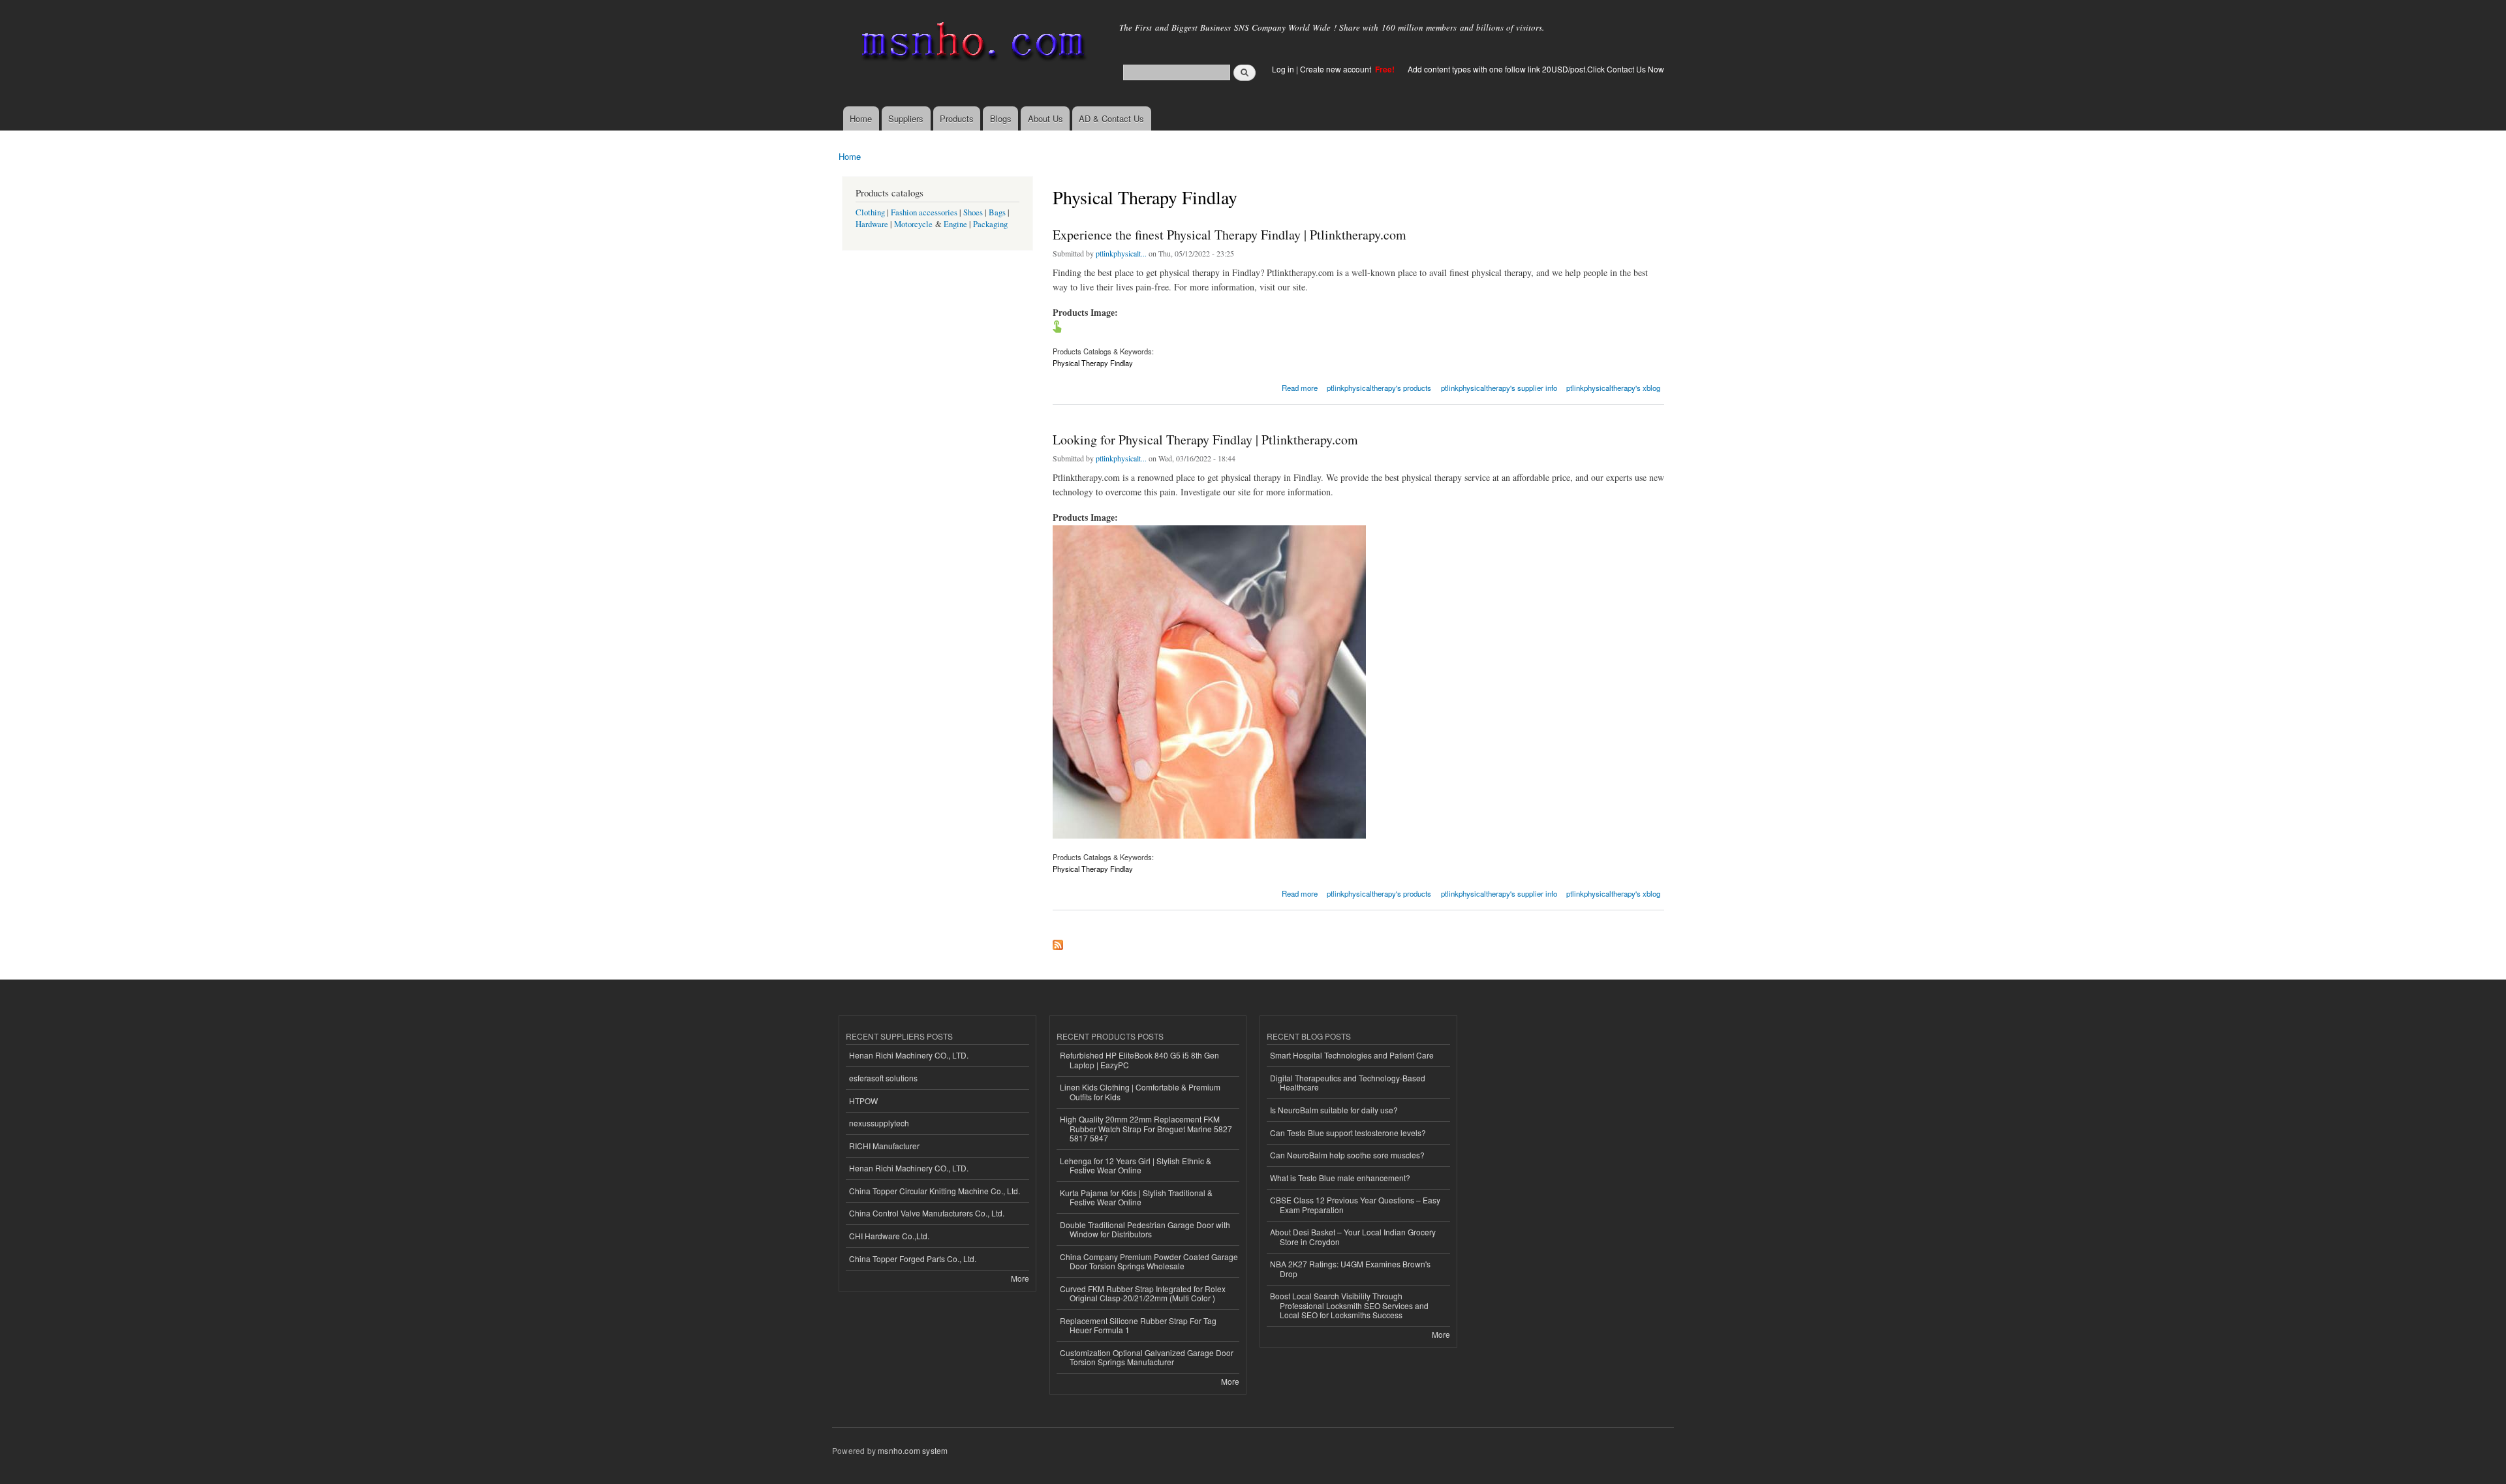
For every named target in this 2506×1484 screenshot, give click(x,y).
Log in (1283, 69)
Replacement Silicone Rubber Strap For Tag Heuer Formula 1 (1138, 1325)
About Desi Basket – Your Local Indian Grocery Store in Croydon (1353, 1236)
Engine (955, 224)
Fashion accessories (924, 212)
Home (861, 118)
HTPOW (863, 1101)
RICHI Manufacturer (884, 1146)
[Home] (971, 44)
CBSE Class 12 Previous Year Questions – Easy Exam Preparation (1355, 1204)
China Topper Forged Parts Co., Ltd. (913, 1259)
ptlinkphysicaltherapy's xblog (1613, 388)
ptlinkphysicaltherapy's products (1379, 388)
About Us (1045, 118)
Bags (997, 212)
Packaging (990, 224)
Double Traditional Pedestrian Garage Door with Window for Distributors (1145, 1229)
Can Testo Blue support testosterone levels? (1348, 1133)
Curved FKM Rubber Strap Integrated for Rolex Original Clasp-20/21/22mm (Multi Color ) (1143, 1293)
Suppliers (906, 118)
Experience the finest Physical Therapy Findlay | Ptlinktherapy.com (1230, 235)
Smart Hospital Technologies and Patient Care (1352, 1055)
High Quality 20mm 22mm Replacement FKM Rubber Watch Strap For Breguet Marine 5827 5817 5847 (1146, 1128)
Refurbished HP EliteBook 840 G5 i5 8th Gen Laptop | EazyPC (1139, 1059)
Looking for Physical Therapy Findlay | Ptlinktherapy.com (1205, 440)
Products (957, 118)
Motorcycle (913, 224)
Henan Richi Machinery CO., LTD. (909, 1055)
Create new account (1337, 69)
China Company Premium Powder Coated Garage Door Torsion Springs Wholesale (1149, 1261)
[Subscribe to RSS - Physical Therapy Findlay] (1058, 942)
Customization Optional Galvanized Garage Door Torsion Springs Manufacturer (1147, 1357)
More (1020, 1278)
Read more (1300, 387)
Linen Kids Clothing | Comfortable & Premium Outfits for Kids (1140, 1091)
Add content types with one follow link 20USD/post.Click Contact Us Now (1536, 69)
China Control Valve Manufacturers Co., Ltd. (927, 1213)
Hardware (872, 224)
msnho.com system (913, 1450)
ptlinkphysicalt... (1121, 253)
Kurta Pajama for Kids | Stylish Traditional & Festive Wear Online (1136, 1197)
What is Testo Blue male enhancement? (1340, 1178)
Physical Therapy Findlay (1093, 363)
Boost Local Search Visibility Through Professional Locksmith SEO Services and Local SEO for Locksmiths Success (1349, 1305)
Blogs (1001, 118)
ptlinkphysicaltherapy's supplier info (1499, 388)
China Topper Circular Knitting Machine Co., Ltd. (935, 1191)
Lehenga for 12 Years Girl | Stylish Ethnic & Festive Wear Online (1136, 1165)
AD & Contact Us (1111, 118)
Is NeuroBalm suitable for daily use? (1334, 1110)
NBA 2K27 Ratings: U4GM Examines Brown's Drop (1350, 1268)
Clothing (870, 212)
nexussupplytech (879, 1123)
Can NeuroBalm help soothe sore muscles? (1347, 1155)
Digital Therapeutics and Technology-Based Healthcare (1348, 1082)
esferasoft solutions (883, 1078)
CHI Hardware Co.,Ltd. (889, 1236)
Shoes (973, 212)
